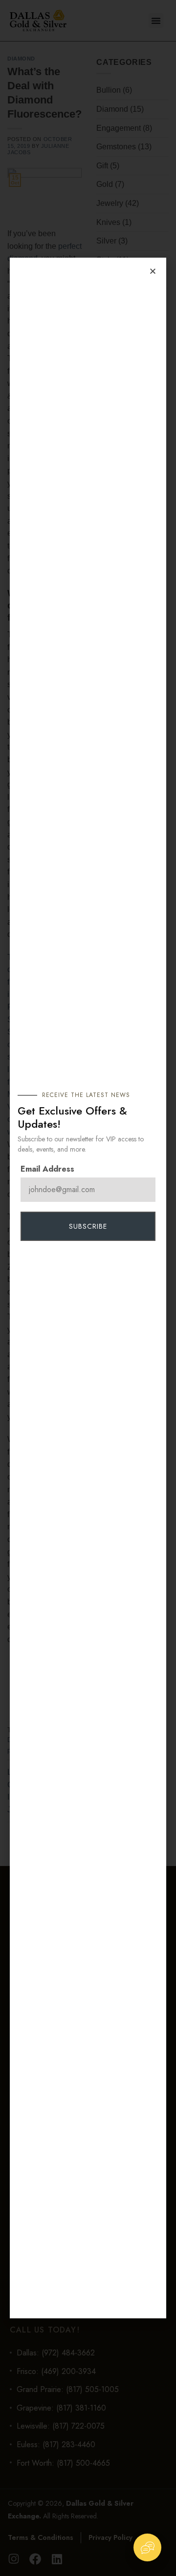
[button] (153, 271)
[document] (88, 1288)
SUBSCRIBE (88, 1226)
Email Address (47, 1169)
